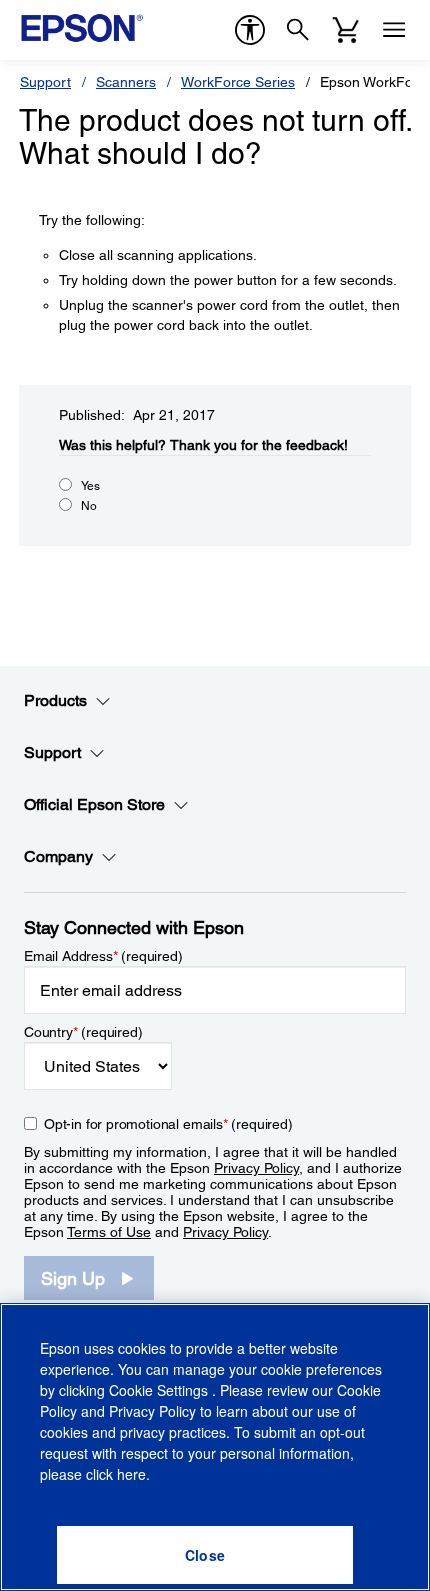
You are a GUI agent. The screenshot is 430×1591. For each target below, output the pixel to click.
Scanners (126, 82)
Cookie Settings (160, 1390)
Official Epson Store (94, 804)
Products (55, 700)
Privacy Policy (256, 1168)
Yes (90, 486)
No (89, 506)
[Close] (205, 1555)
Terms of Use (109, 1232)
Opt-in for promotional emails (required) (168, 1124)
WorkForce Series (238, 82)
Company (58, 856)
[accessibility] (250, 30)
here (131, 1474)
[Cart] (346, 30)
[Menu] (394, 30)
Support (45, 82)
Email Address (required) (103, 956)
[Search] (298, 30)
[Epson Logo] (82, 28)
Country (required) (83, 1032)
